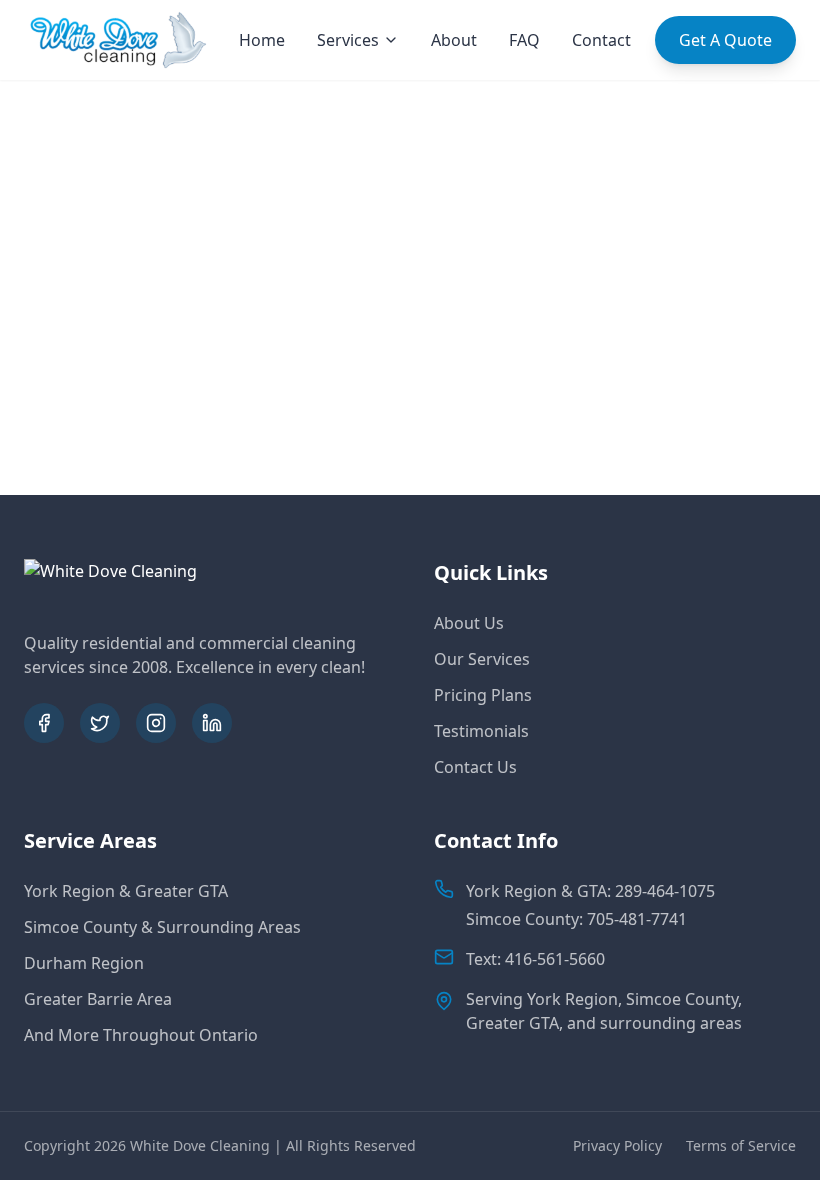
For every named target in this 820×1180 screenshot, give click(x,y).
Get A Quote (725, 40)
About (454, 40)
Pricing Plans (483, 695)
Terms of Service (741, 1145)
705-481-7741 (637, 919)
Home (262, 40)
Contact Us (475, 767)
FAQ (524, 40)
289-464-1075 (665, 891)
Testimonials (481, 731)
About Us (469, 623)
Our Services (482, 659)
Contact (601, 40)
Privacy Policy (617, 1145)
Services (348, 40)
